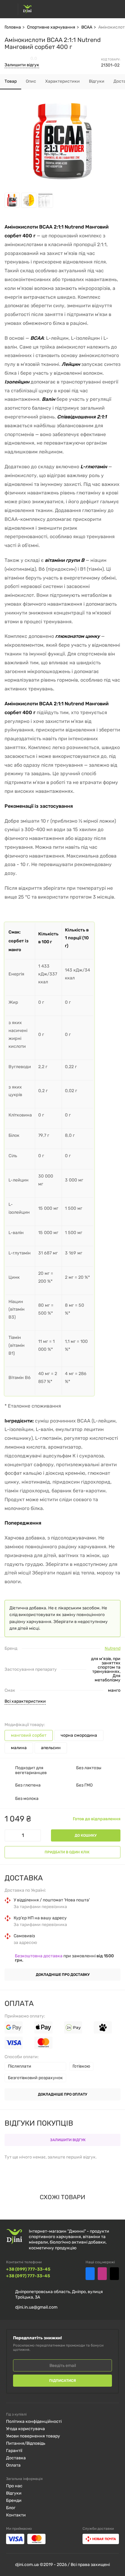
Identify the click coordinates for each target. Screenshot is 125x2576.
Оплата (13, 2465)
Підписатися (62, 2381)
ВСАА (87, 27)
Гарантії (14, 2451)
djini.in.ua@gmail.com (36, 2307)
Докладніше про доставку (63, 1975)
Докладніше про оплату (62, 2094)
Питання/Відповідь (26, 2443)
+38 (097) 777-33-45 (28, 2276)
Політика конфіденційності (34, 2421)
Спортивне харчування (51, 27)
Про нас (14, 2486)
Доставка (16, 2458)
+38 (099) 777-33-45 (28, 2269)
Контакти (16, 2515)
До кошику (86, 1835)
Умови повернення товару (33, 2436)
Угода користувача (25, 2429)
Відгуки (14, 2493)
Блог (11, 2508)
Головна (13, 27)
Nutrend (113, 1649)
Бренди (14, 2500)
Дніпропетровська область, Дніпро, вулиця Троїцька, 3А (59, 2294)
